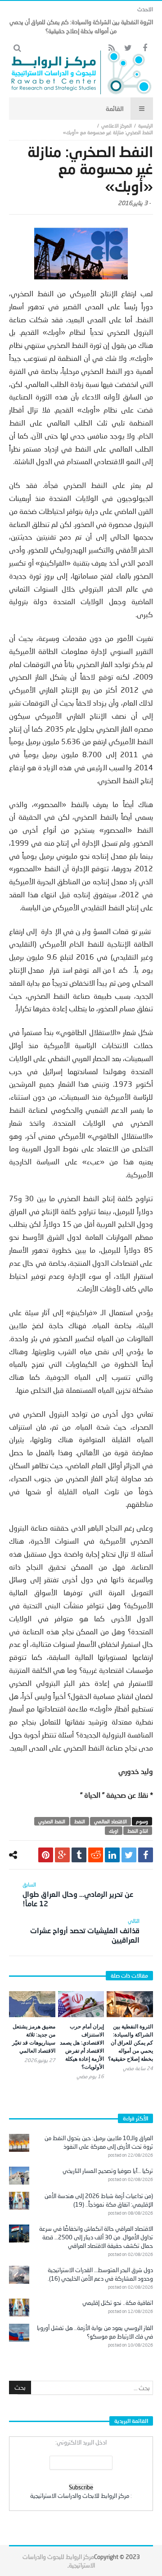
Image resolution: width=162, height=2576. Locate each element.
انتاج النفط (138, 1831)
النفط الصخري (52, 1821)
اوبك (114, 1831)
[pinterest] (46, 1855)
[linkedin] (112, 1855)
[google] (62, 1855)
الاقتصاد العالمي (110, 1821)
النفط (80, 1821)
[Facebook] (145, 48)
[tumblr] (79, 1855)
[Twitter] (128, 48)
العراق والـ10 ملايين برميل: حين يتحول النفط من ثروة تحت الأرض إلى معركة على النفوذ (99, 2142)
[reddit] (96, 1855)
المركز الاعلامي (117, 125)
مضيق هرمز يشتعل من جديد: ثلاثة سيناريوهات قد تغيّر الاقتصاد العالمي (34, 2038)
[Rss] (111, 48)
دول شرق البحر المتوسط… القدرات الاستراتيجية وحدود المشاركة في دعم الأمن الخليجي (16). (100, 2274)
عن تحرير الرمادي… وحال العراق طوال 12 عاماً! (78, 1894)
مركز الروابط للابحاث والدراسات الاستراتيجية (80, 2496)
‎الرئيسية (146, 125)
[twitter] (129, 1855)
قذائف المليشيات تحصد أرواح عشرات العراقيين (85, 1931)
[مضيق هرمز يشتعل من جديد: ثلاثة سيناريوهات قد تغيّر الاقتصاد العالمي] (32, 2004)
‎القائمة (115, 108)
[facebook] (146, 1855)
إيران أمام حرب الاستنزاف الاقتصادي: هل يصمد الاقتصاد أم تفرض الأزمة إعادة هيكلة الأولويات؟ (82, 2047)
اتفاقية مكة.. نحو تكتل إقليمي (118, 2303)
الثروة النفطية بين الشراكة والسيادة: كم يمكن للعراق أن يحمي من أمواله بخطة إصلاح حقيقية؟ (130, 2043)
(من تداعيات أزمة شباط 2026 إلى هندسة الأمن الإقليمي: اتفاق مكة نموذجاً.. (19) (99, 2200)
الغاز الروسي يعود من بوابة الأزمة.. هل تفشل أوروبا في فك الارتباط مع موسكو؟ (95, 2332)
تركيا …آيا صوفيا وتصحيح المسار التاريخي (108, 2171)
